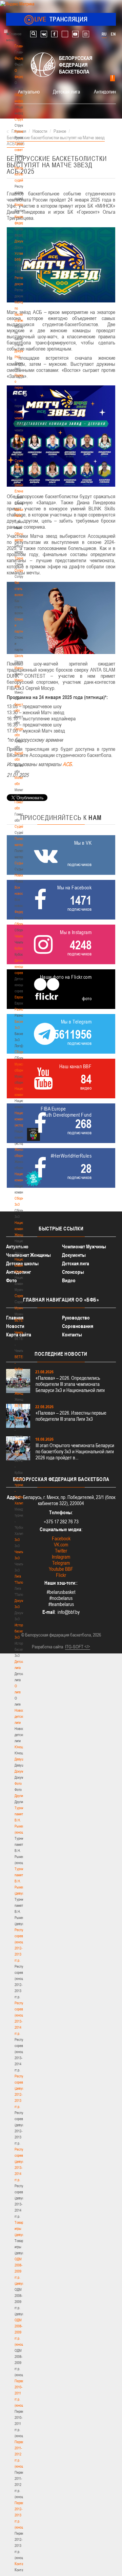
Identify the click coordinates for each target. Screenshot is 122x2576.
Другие (19, 1796)
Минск (19, 668)
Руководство (76, 1318)
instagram (86, 34)
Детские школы (22, 1263)
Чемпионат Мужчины (84, 1247)
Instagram (61, 1557)
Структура (22, 119)
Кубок (19, 948)
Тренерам (22, 558)
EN (113, 34)
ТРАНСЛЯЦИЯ (61, 19)
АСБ (67, 764)
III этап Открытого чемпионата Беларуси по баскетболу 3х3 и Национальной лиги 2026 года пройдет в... (75, 1451)
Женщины (22, 1393)
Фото (18, 1783)
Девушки (21, 1759)
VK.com (61, 1545)
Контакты (21, 205)
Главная (21, 46)
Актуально (29, 91)
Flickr (61, 1575)
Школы (19, 656)
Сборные (21, 924)
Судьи (19, 863)
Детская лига (66, 91)
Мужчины (22, 1308)
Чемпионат (22, 936)
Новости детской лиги (21, 1716)
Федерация (23, 912)
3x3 (17, 1540)
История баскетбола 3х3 (23, 1631)
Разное (20, 1009)
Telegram (61, 1563)
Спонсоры (73, 1272)
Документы (23, 241)
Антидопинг (106, 91)
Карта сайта (19, 1335)
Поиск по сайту (33, 34)
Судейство (22, 826)
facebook (54, 34)
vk (44, 34)
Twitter (61, 1551)
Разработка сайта (47, 1647)
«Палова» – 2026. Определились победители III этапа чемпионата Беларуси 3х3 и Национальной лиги (70, 1384)
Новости (21, 875)
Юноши (20, 1747)
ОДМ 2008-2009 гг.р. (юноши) (21, 2332)
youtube (75, 34)
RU (104, 34)
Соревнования (78, 1326)
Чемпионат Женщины (28, 1255)
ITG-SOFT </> (78, 1647)
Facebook (61, 1538)
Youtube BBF (61, 1569)
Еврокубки (22, 997)
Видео (69, 1280)
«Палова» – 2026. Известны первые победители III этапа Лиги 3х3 (71, 1416)
